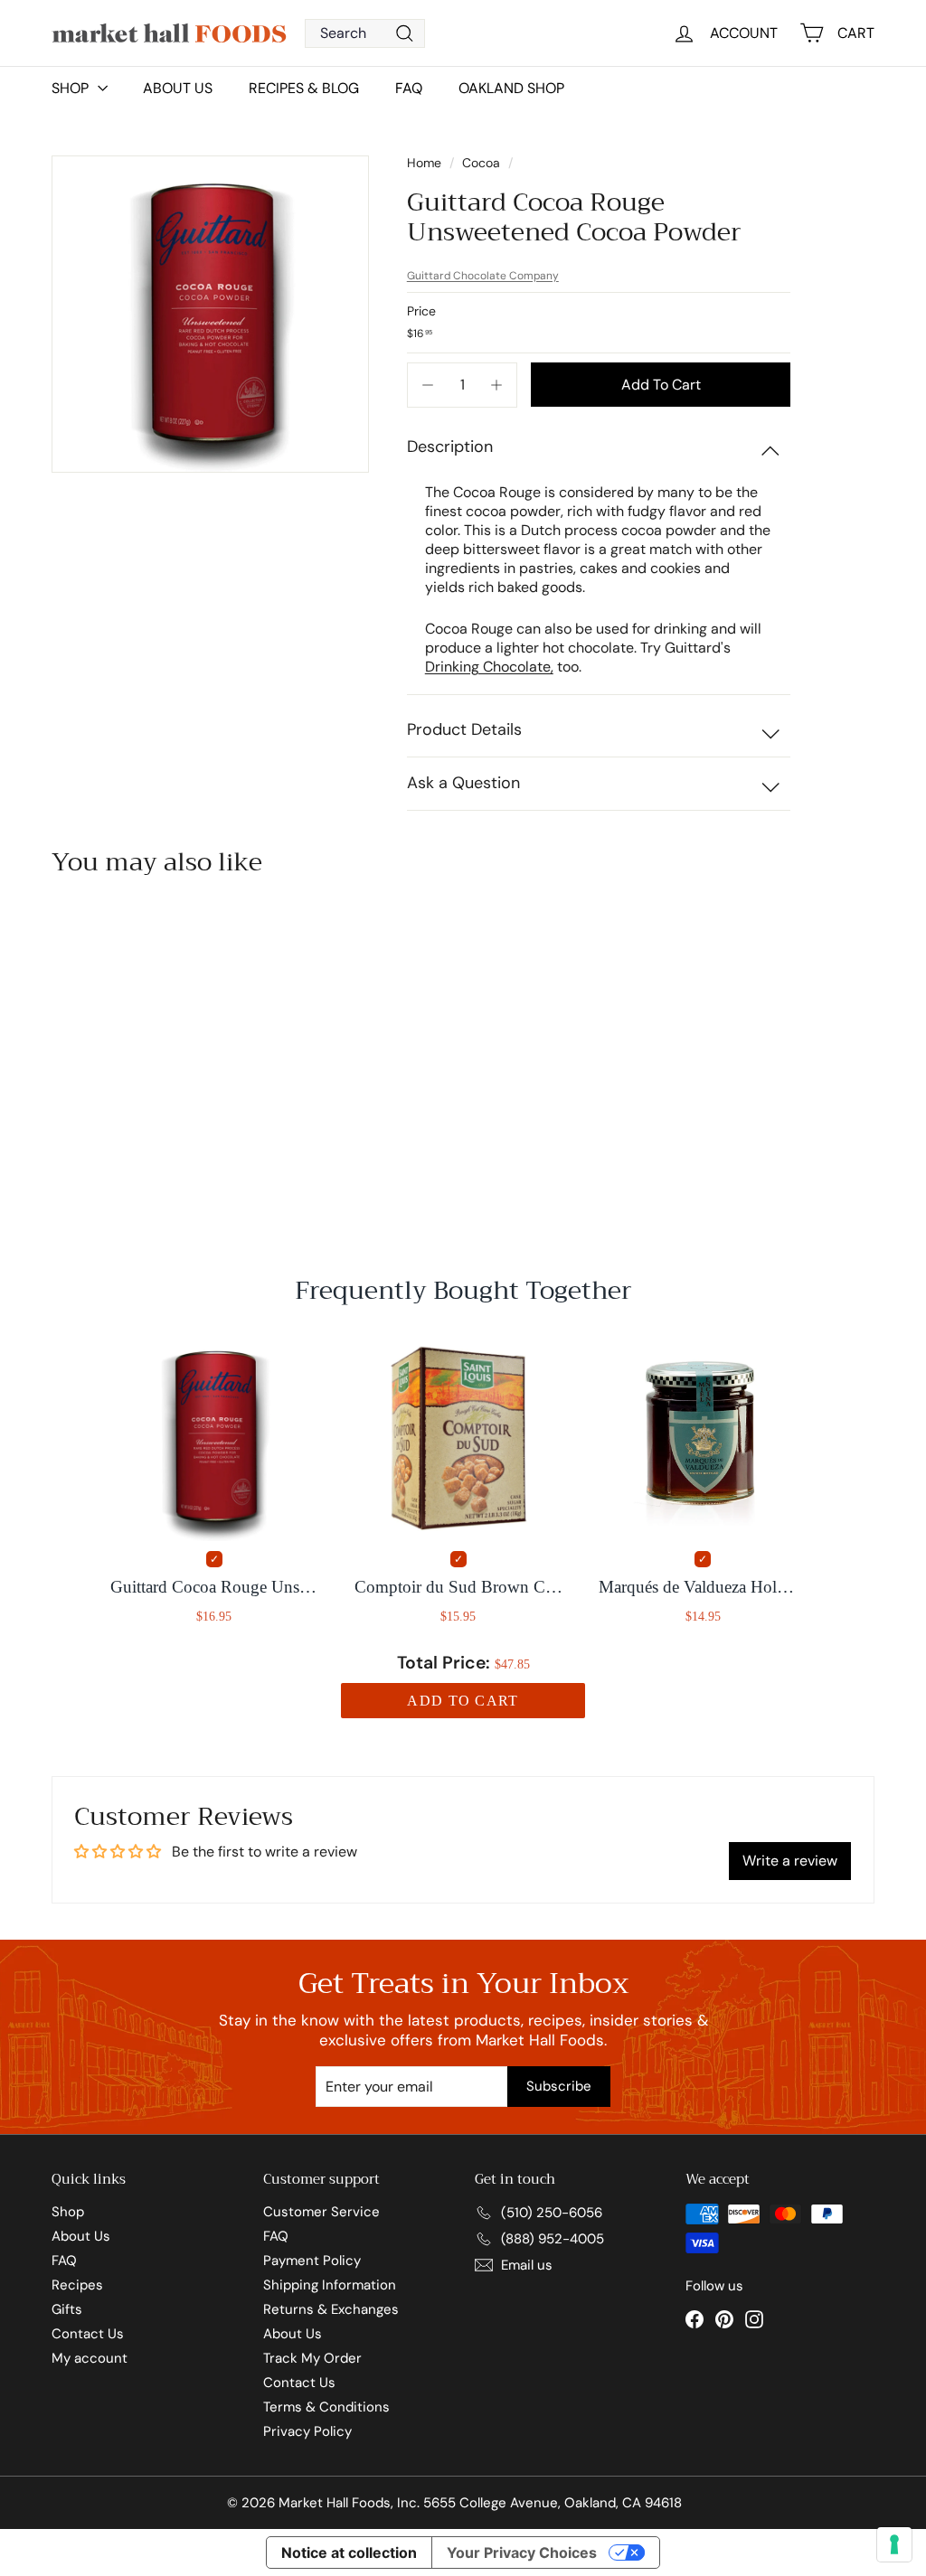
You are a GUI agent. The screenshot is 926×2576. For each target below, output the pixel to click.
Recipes (77, 2285)
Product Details (464, 729)
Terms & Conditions (326, 2407)
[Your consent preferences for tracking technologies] (894, 2544)
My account (90, 2358)
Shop (68, 2212)
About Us (178, 88)
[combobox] (365, 33)
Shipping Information (330, 2285)
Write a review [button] (790, 1861)
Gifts (67, 2309)
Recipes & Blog (304, 88)
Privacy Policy (307, 2431)
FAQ (409, 88)
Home (426, 163)
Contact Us (88, 2334)
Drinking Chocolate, (489, 667)
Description (450, 447)
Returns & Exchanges (331, 2309)
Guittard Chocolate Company (483, 276)
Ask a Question (463, 783)
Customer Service (321, 2212)
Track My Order (312, 2358)
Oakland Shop (511, 88)
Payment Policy (312, 2261)
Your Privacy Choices (522, 2552)
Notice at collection (349, 2552)
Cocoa (481, 163)
